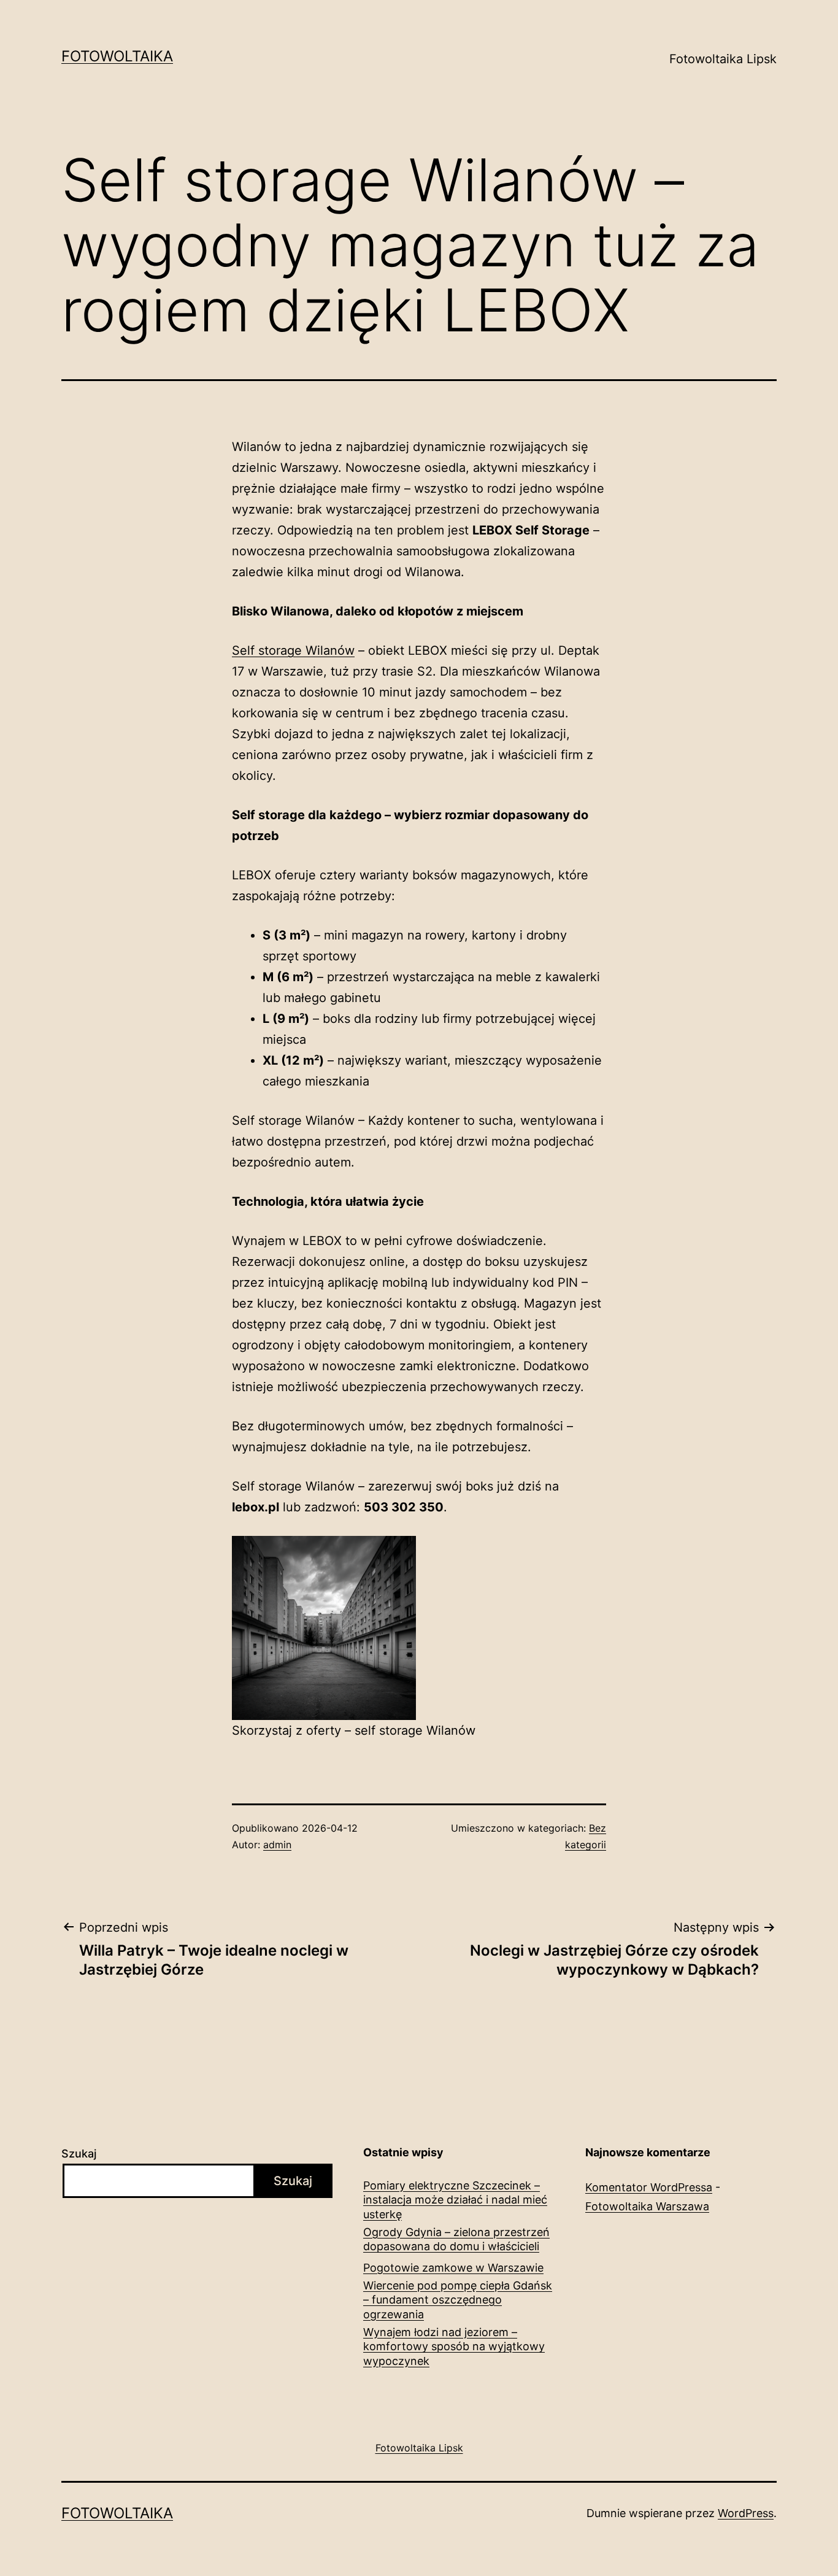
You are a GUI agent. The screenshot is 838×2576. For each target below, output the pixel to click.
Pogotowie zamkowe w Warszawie (453, 2268)
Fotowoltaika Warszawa (647, 2206)
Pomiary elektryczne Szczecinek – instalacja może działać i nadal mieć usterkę (455, 2200)
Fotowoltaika (117, 56)
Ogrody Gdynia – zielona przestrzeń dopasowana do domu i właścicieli (456, 2239)
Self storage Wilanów (293, 650)
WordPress (746, 2513)
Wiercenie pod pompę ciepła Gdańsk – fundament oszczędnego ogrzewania (458, 2300)
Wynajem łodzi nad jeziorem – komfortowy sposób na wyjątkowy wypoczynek (454, 2347)
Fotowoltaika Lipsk (723, 59)
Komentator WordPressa (649, 2187)
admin (277, 1845)
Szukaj (79, 2154)
